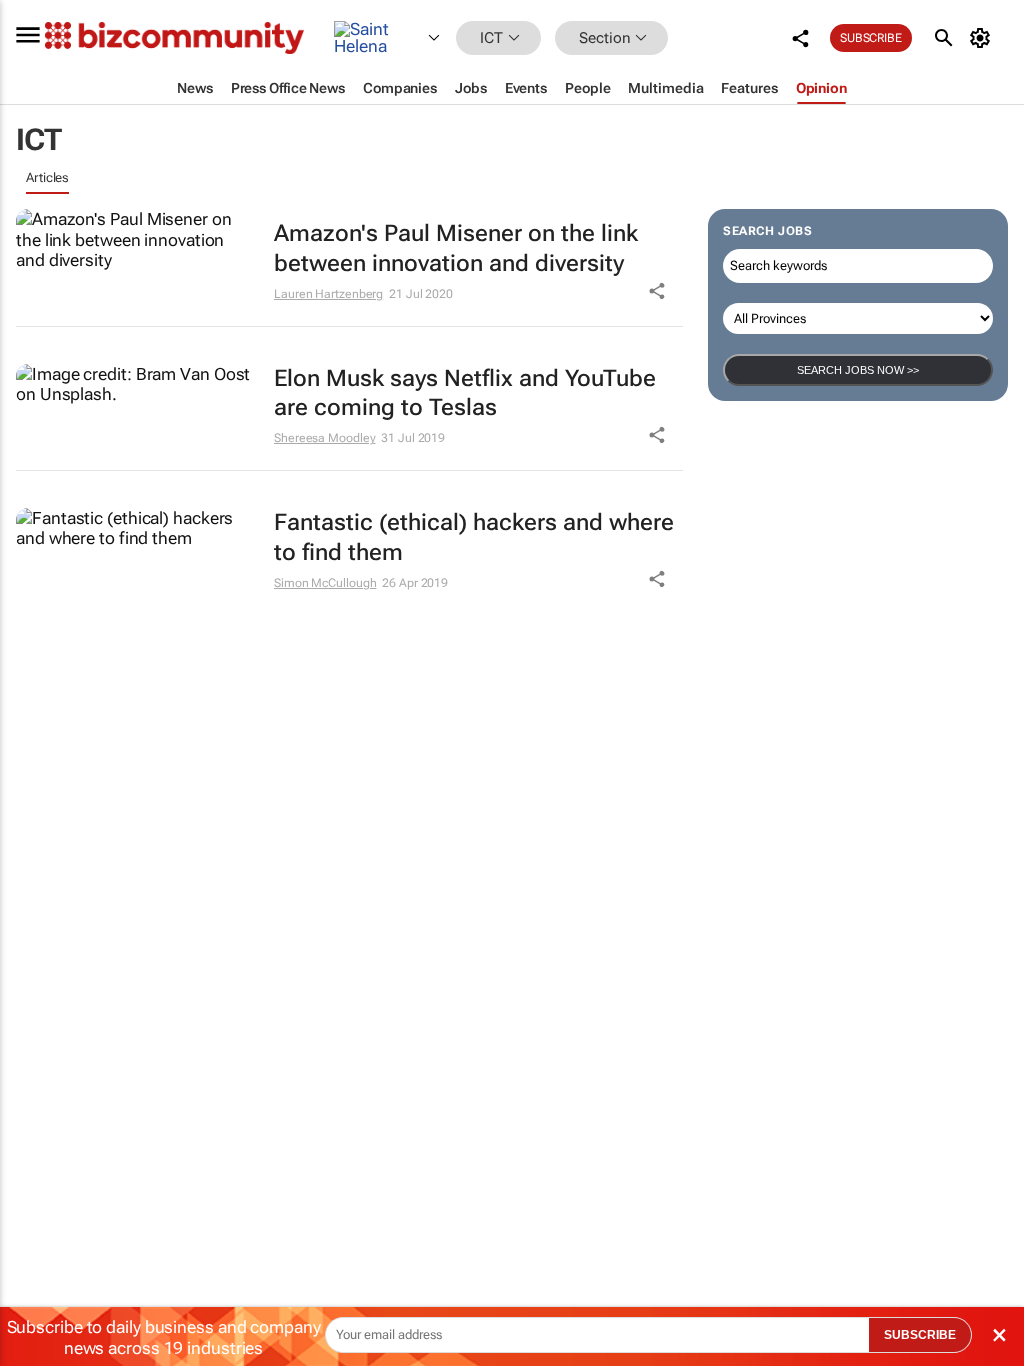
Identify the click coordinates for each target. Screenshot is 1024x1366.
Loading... (54, 640)
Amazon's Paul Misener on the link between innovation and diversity (456, 248)
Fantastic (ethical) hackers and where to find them (474, 537)
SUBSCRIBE (920, 1335)
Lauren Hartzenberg (328, 294)
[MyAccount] (983, 38)
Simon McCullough (325, 583)
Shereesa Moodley (324, 438)
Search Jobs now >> (858, 370)
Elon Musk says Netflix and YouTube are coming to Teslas (465, 393)
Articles (47, 177)
